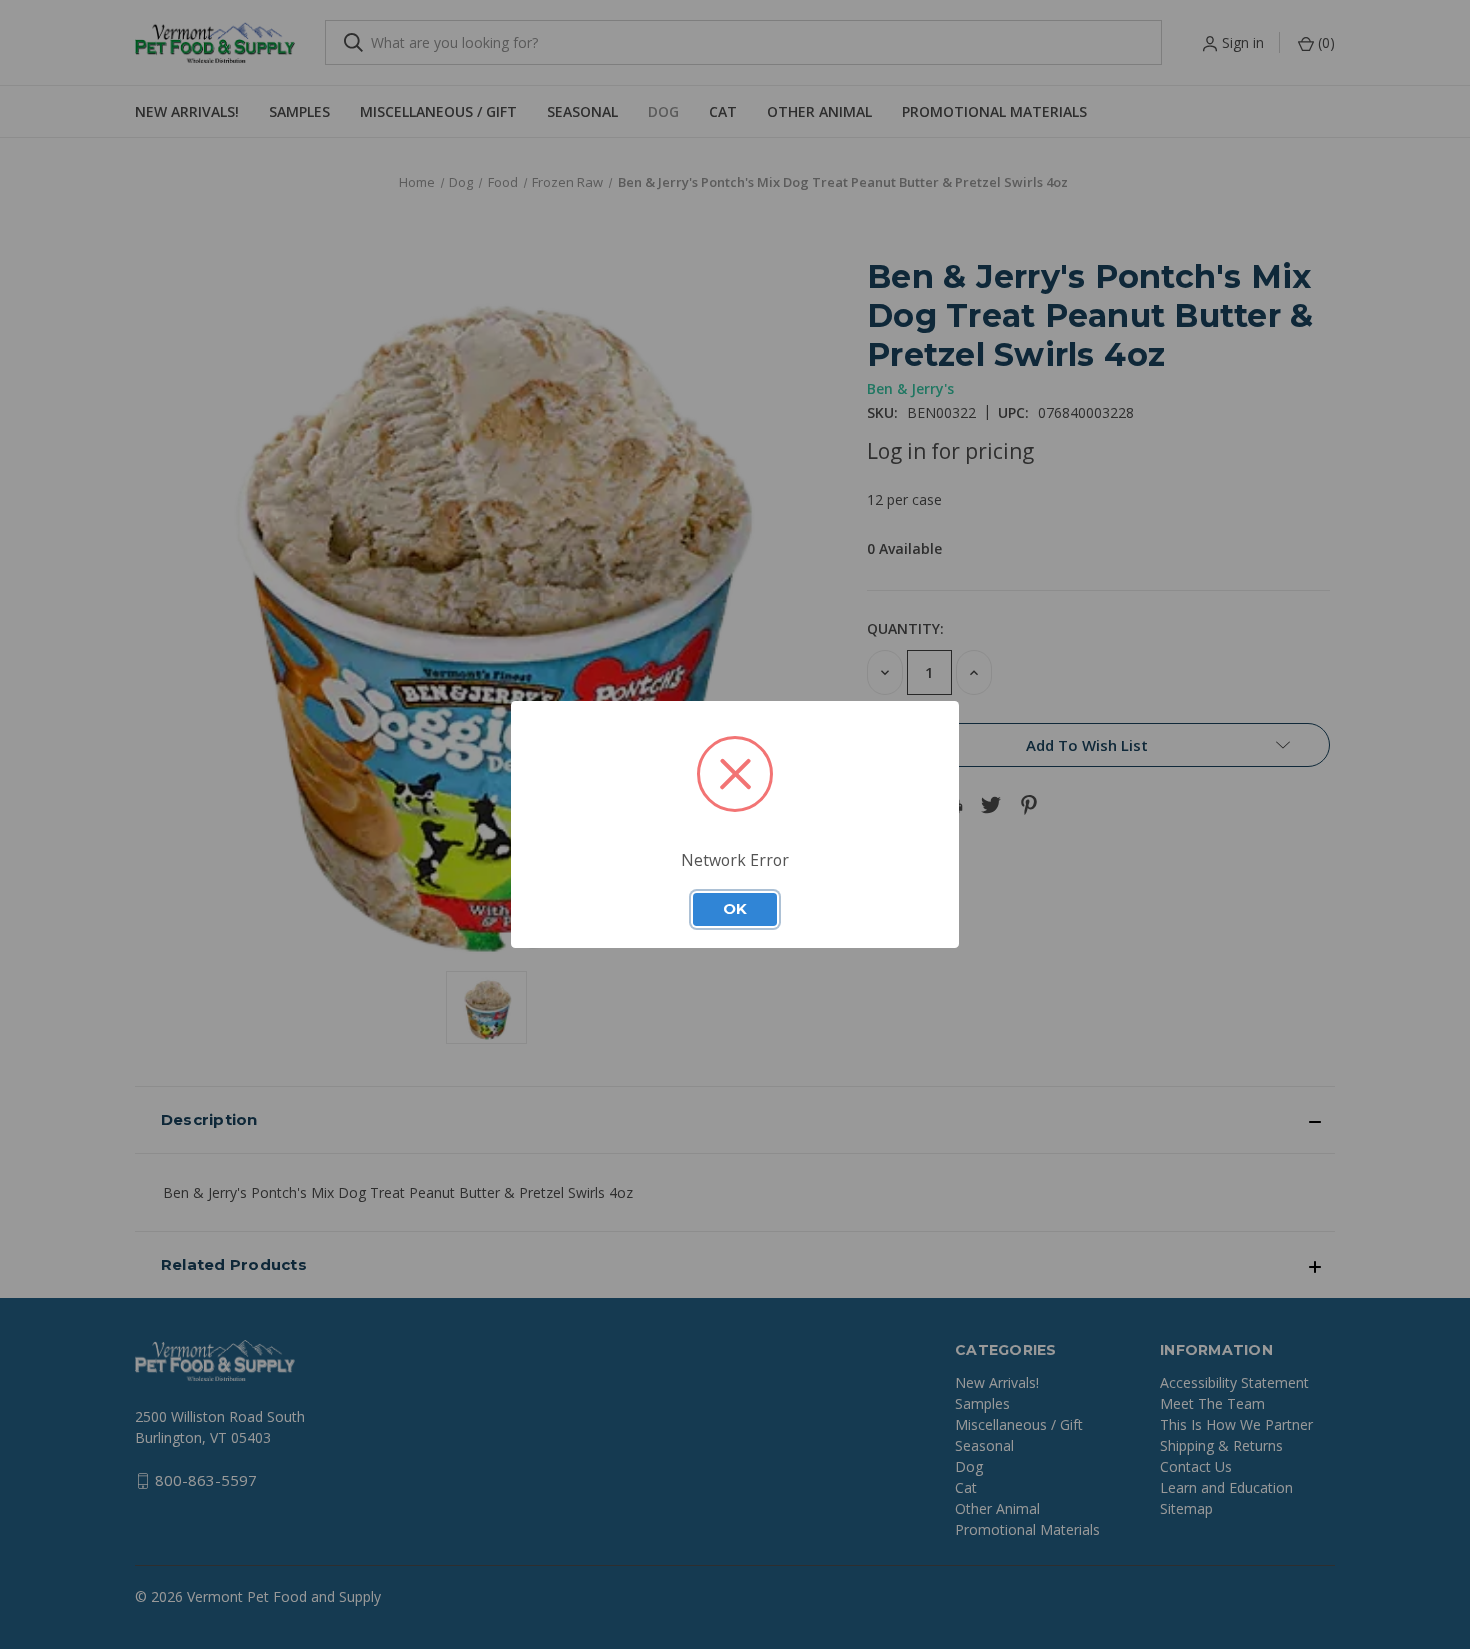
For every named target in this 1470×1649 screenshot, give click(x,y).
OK (735, 909)
